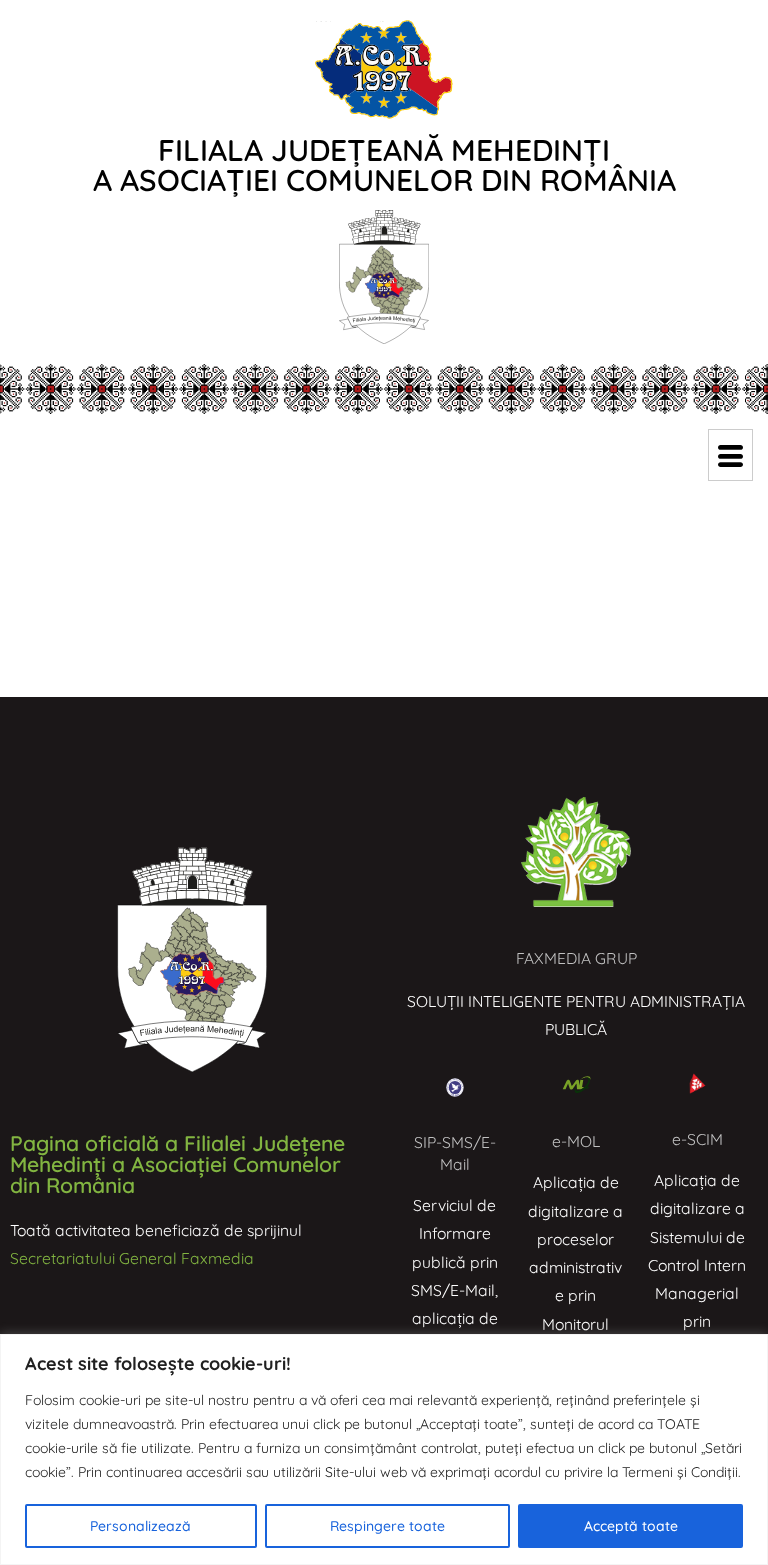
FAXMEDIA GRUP (576, 958)
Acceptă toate (631, 1526)
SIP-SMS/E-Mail (455, 1153)
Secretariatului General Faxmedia (132, 1258)
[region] (384, 1449)
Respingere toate (387, 1526)
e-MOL (576, 1141)
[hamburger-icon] (730, 455)
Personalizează (140, 1526)
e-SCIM (697, 1139)
